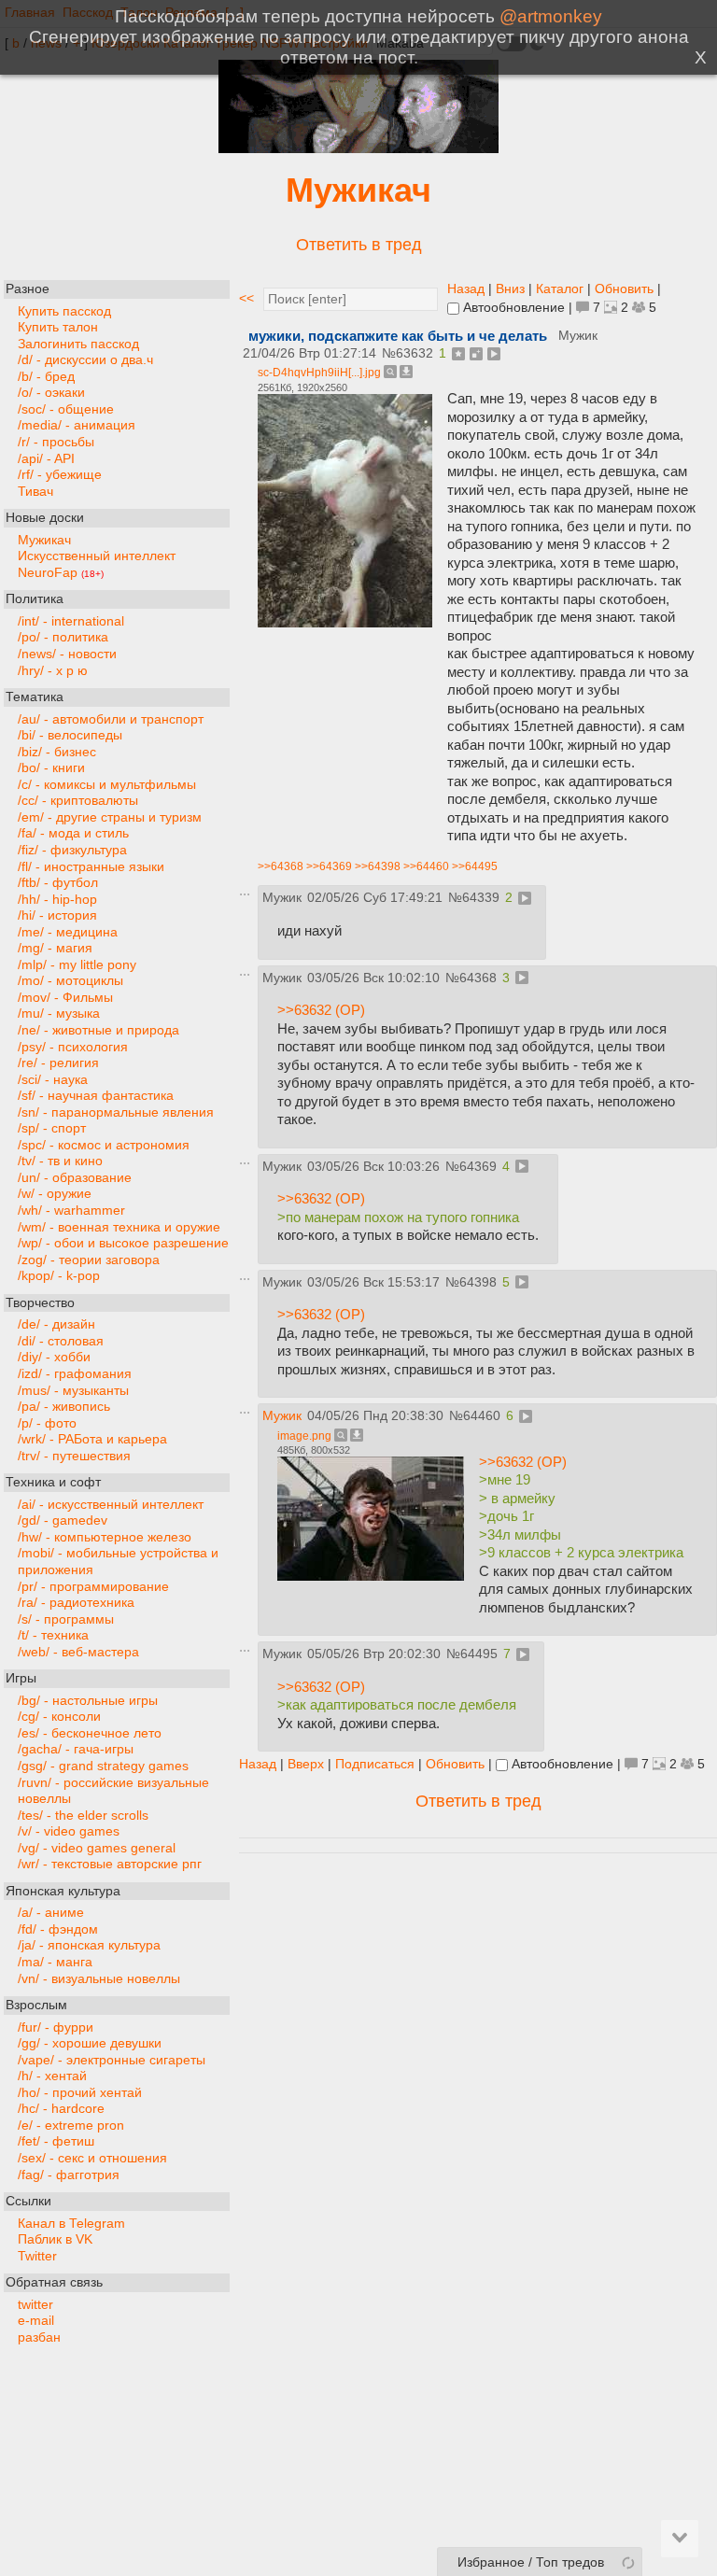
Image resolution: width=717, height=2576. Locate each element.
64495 (479, 1654)
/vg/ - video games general (97, 1848)
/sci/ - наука (53, 1080)
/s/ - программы (66, 1619)
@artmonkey (551, 16)
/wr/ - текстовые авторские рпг (110, 1864)
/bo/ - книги (51, 768)
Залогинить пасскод (78, 344)
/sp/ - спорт (52, 1128)
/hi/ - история (57, 915)
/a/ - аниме (51, 1913)
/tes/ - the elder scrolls (83, 1816)
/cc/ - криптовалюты (78, 801)
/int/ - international (71, 621)
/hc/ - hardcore (61, 2109)
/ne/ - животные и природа (98, 1030)
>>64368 (281, 866)
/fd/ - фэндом (58, 1929)
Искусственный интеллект (97, 556)
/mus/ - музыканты (73, 1391)
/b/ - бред (46, 377)
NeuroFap (61, 573)
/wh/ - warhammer (71, 1211)
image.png (304, 1436)
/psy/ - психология (73, 1047)
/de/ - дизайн (56, 1324)
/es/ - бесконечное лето (90, 1733)
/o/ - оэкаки (51, 393)
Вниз (510, 289)
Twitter (37, 2256)
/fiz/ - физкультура (72, 850)
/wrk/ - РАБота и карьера (92, 1439)
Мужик (282, 1416)
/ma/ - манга (55, 1962)
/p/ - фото (47, 1423)
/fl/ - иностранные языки (91, 867)
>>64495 (475, 866)
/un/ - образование (75, 1178)
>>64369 (329, 866)
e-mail (36, 2321)
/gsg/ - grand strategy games (103, 1766)
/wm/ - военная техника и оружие (119, 1227)
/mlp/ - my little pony (77, 965)
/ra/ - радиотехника (76, 1603)
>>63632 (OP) (321, 1010)
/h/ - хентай (52, 2076)
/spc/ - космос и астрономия (104, 1145)
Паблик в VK (55, 2239)
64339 (481, 898)
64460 (482, 1416)
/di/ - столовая (61, 1341)
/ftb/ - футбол (58, 883)
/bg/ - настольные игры (88, 1701)
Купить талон (58, 327)
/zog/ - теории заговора (89, 1260)
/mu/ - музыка (59, 1014)
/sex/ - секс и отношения (92, 2158)
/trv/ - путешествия (74, 1456)
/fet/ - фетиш (56, 2141)
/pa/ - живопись (64, 1407)
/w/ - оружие (55, 1194)
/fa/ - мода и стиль (73, 833)
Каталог (560, 289)
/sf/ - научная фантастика (96, 1096)
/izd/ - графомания (75, 1374)
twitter (35, 2305)
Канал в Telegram (71, 2224)
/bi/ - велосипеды (70, 735)
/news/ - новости (67, 654)
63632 (415, 353)
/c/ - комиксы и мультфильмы (107, 785)
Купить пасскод (64, 311)
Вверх (306, 1764)
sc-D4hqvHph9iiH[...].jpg (319, 373)
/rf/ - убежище (60, 475)
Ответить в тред (359, 245)
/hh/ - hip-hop (57, 900)
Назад (466, 289)
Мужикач (358, 190)
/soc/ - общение (66, 409)
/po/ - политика (63, 637)
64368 (478, 978)
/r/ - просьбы (56, 442)
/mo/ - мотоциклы (70, 981)
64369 (478, 1167)
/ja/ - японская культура (89, 1945)
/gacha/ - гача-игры (76, 1749)
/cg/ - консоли (59, 1717)
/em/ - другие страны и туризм (110, 817)
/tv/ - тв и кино (60, 1161)
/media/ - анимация (77, 425)
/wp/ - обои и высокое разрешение (123, 1243)
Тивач (35, 492)
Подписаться (375, 1764)
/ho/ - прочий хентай (80, 2093)
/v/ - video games (69, 1831)
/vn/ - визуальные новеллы (99, 1979)
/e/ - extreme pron (71, 2126)
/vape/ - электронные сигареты (112, 2060)
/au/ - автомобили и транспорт (111, 719)
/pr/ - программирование (93, 1587)
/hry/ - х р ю (53, 671)
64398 (478, 1282)
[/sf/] (358, 148)
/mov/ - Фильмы (65, 998)
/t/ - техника (53, 1635)
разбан (39, 2337)
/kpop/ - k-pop (59, 1276)
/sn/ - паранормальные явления (116, 1112)
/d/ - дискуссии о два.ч (85, 360)
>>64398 (378, 866)
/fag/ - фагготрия (69, 2175)
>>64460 (426, 866)
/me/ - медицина (68, 932)
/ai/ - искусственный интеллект (111, 1505)
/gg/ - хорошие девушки (90, 2043)
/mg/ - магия (55, 948)
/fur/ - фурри (56, 2027)
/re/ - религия (58, 1063)
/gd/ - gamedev (63, 1520)
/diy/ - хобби (54, 1357)
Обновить (624, 289)
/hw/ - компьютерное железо (105, 1537)
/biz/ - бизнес (57, 752)
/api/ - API (46, 459)
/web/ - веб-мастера (78, 1652)
